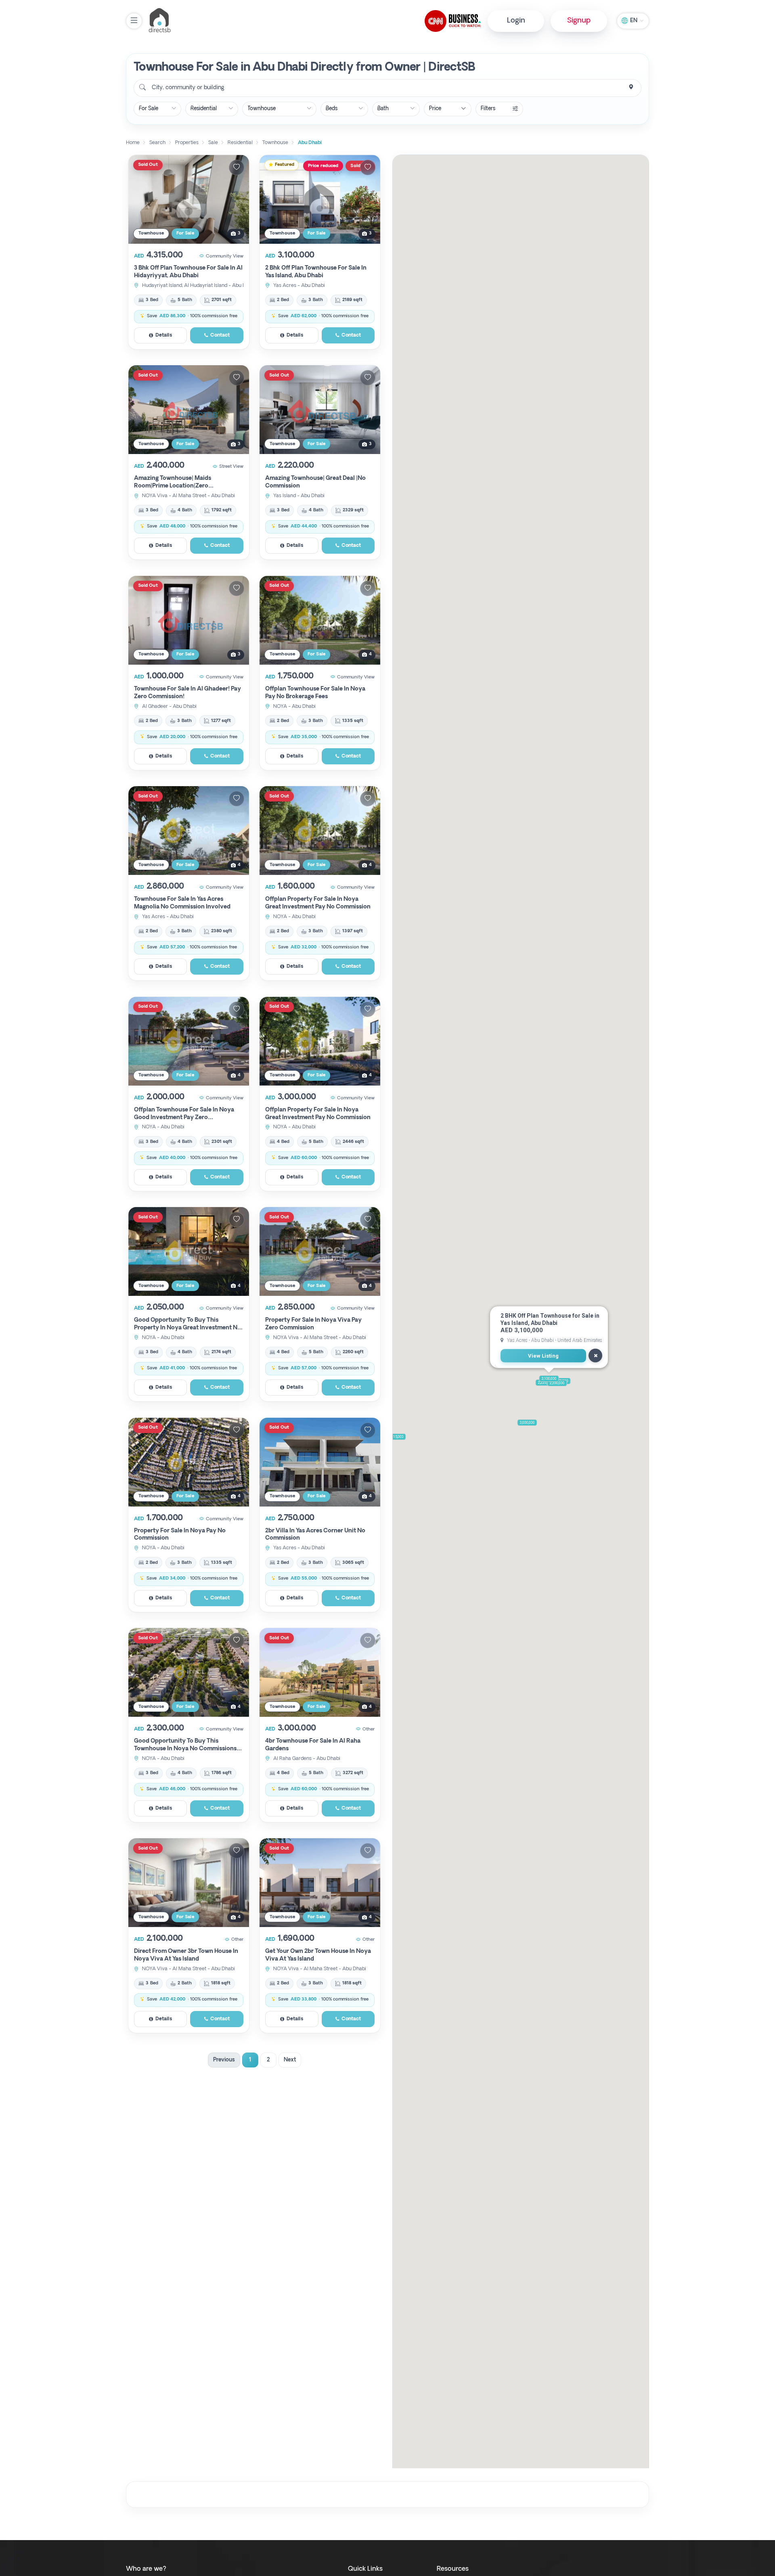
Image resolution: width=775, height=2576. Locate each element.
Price (435, 109)
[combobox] (387, 88)
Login (516, 21)
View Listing (543, 1356)
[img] (189, 199)
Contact (220, 335)
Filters (488, 109)
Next (290, 2060)
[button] (396, 1437)
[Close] (595, 1356)
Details (164, 335)
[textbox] (187, 88)
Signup (579, 21)
